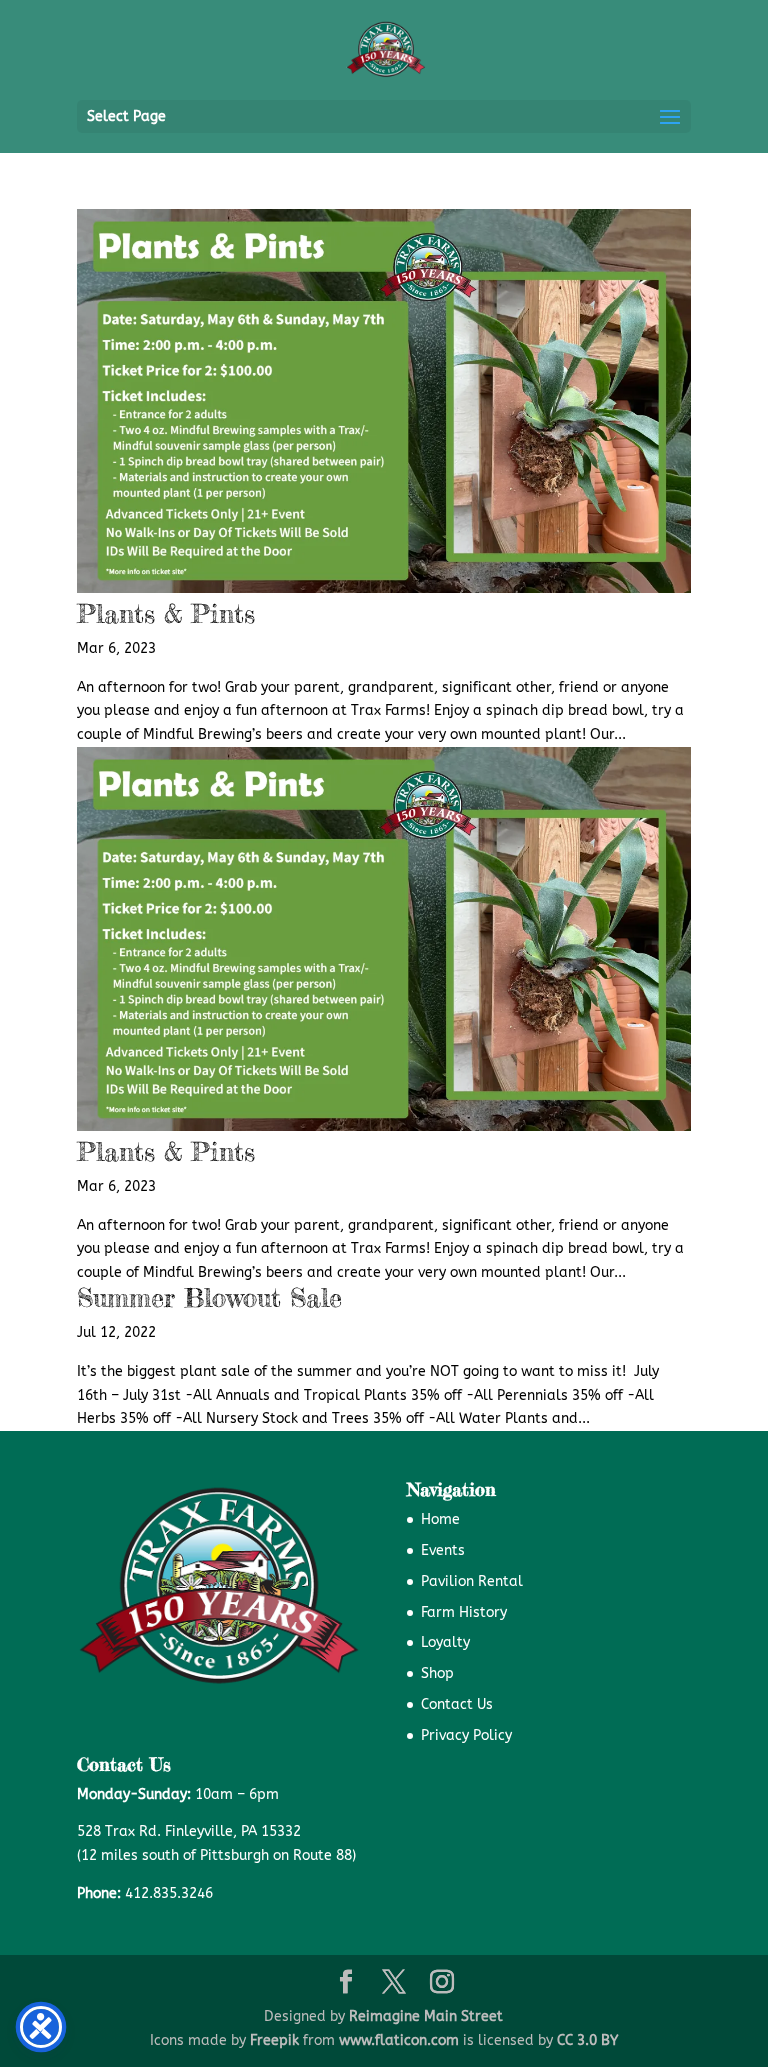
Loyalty (445, 1642)
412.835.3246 (169, 1893)
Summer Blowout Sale (209, 1297)
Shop (437, 1673)
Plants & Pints (166, 613)
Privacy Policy (466, 1735)
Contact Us (457, 1704)
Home (440, 1519)
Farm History (464, 1612)
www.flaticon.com (399, 2040)
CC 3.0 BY (587, 2040)
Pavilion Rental (472, 1581)
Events (443, 1550)
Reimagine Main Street (426, 2016)
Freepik (274, 2040)
